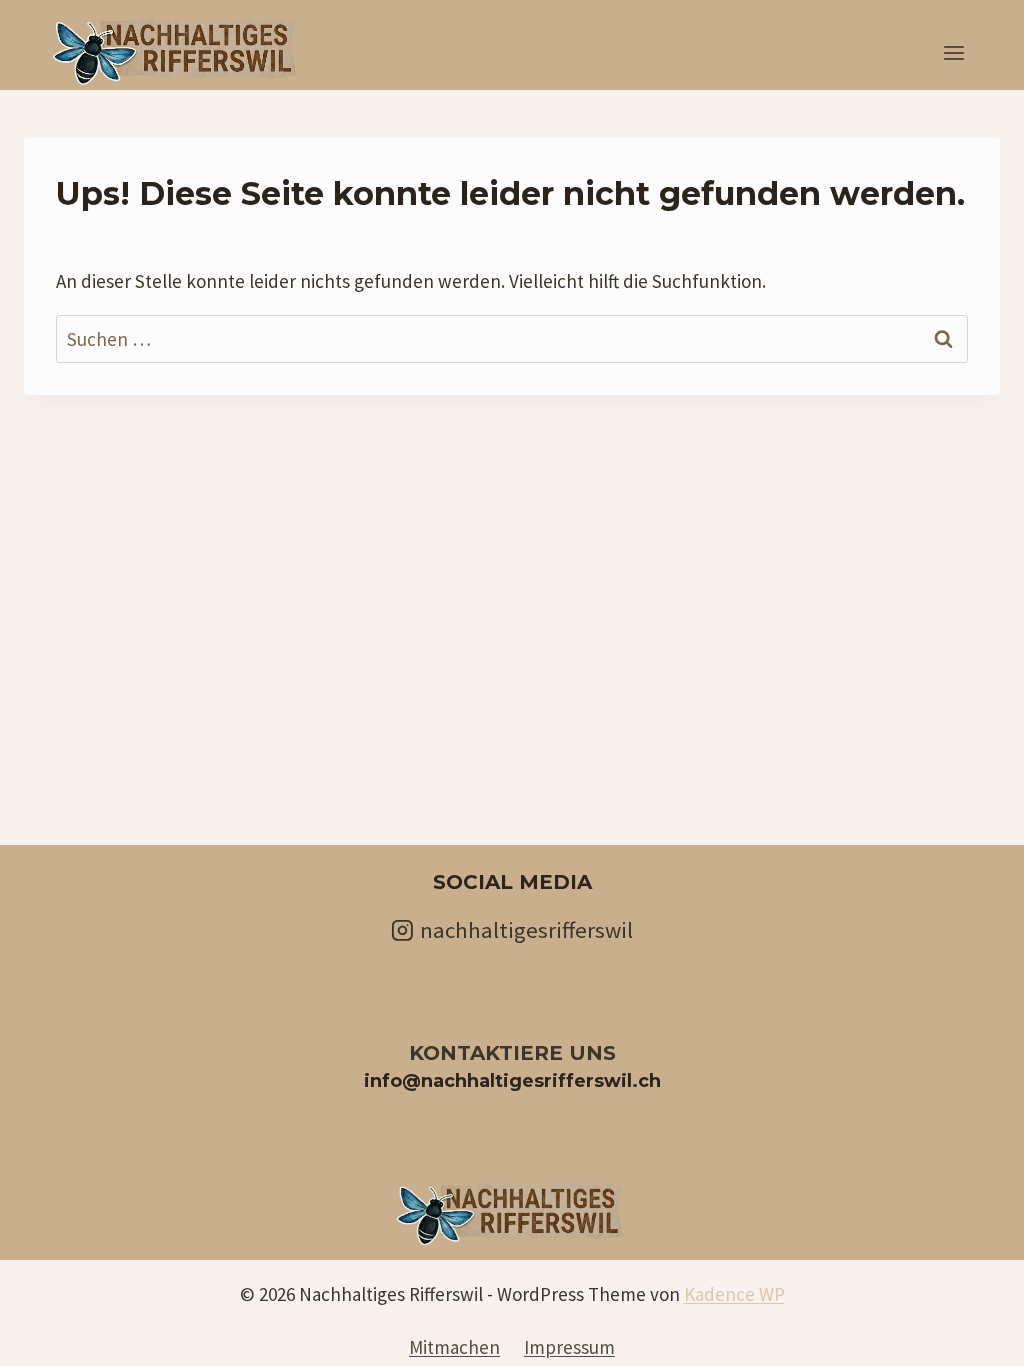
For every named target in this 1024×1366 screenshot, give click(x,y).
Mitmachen (454, 1347)
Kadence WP (734, 1294)
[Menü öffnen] (953, 52)
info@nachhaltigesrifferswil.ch (512, 1081)
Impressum (569, 1347)
